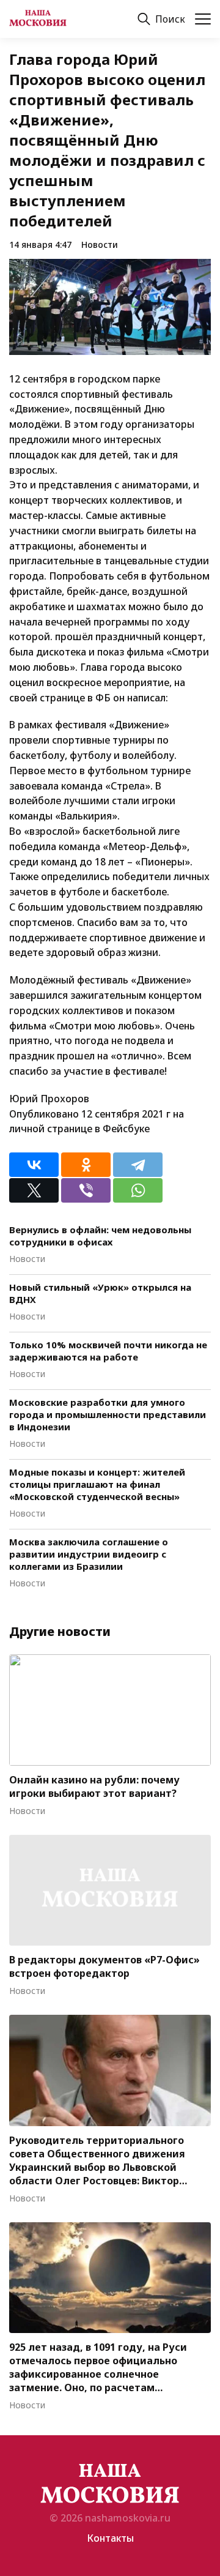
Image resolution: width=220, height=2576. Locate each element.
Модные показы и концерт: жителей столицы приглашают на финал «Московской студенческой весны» (97, 1484)
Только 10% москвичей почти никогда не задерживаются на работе (108, 1351)
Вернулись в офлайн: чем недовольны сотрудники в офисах (100, 1236)
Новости (100, 245)
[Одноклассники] (86, 1165)
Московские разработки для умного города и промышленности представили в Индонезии (108, 1414)
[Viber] (86, 1190)
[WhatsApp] (138, 1190)
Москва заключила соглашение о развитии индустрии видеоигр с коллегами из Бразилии (89, 1554)
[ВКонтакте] (34, 1165)
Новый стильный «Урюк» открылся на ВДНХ (100, 1293)
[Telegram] (138, 1165)
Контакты (110, 2538)
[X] (34, 1190)
